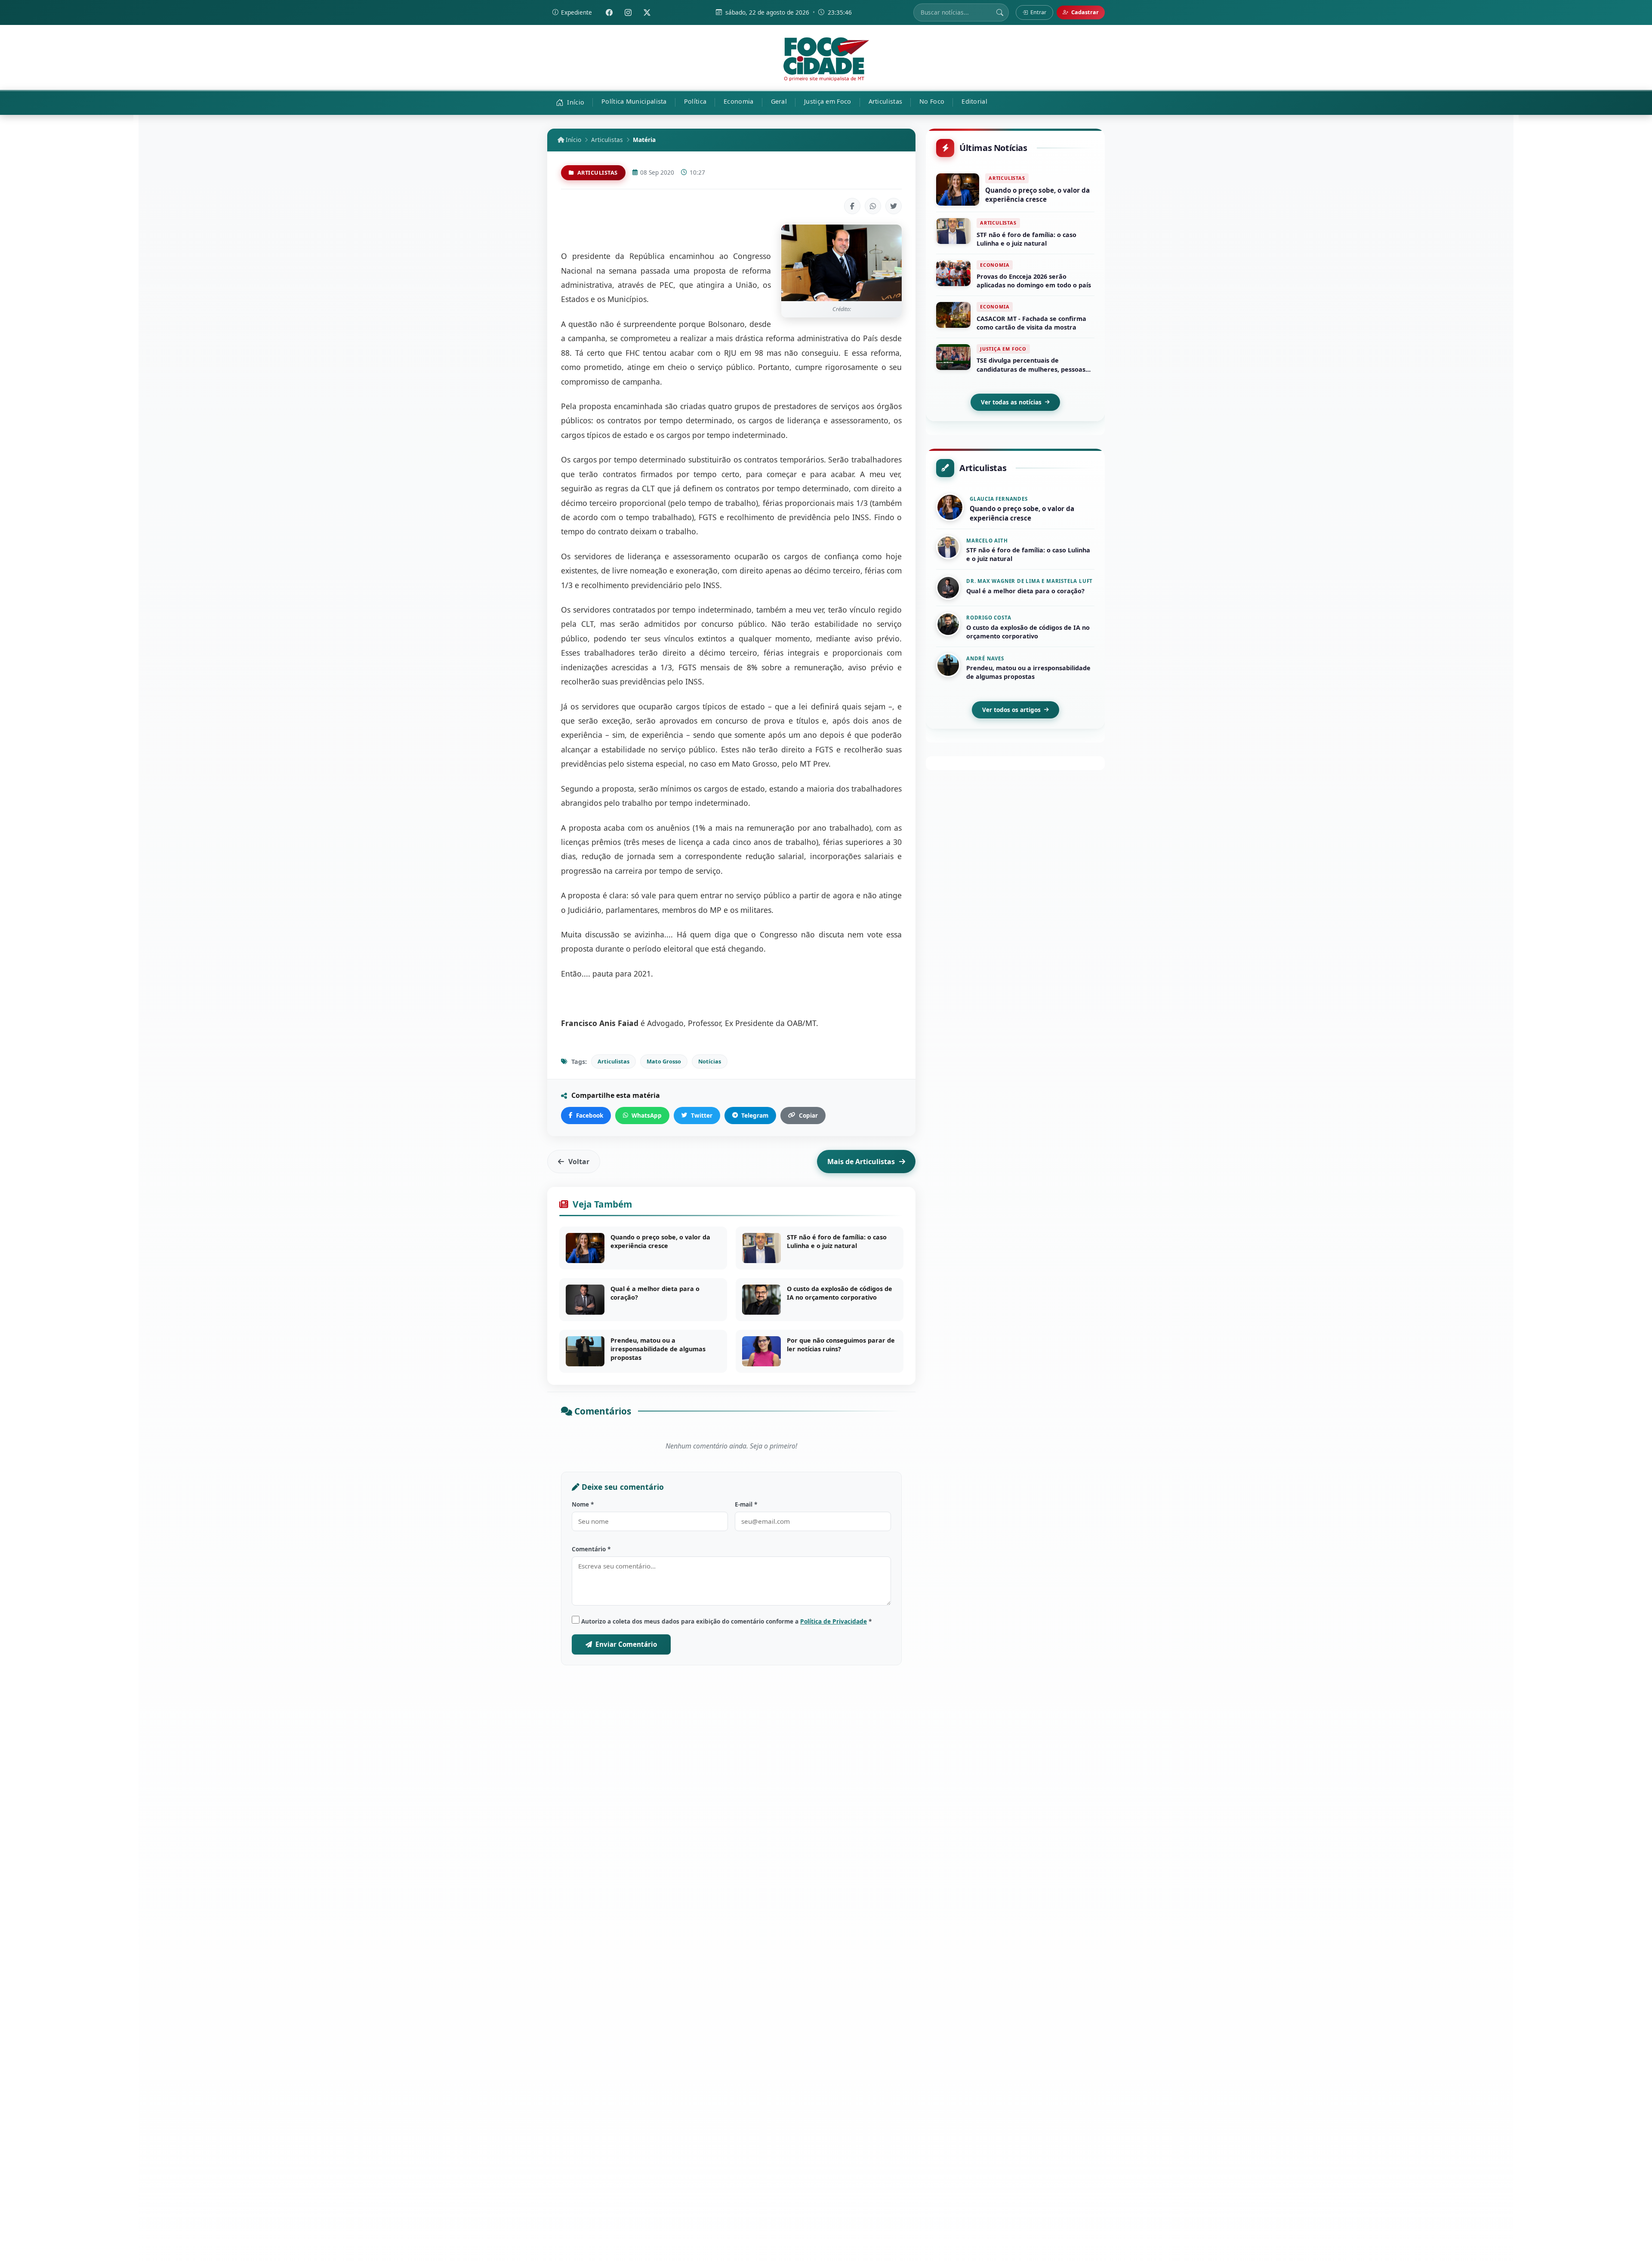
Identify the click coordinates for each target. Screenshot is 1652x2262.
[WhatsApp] (873, 206)
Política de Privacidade (834, 1621)
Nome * (583, 1504)
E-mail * (746, 1504)
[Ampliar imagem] (841, 263)
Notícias (710, 1061)
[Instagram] (628, 12)
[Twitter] (647, 12)
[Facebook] (609, 12)
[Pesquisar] (1000, 12)
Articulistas (607, 140)
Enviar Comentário (626, 1644)
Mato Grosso (664, 1061)
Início (573, 140)
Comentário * (591, 1549)
